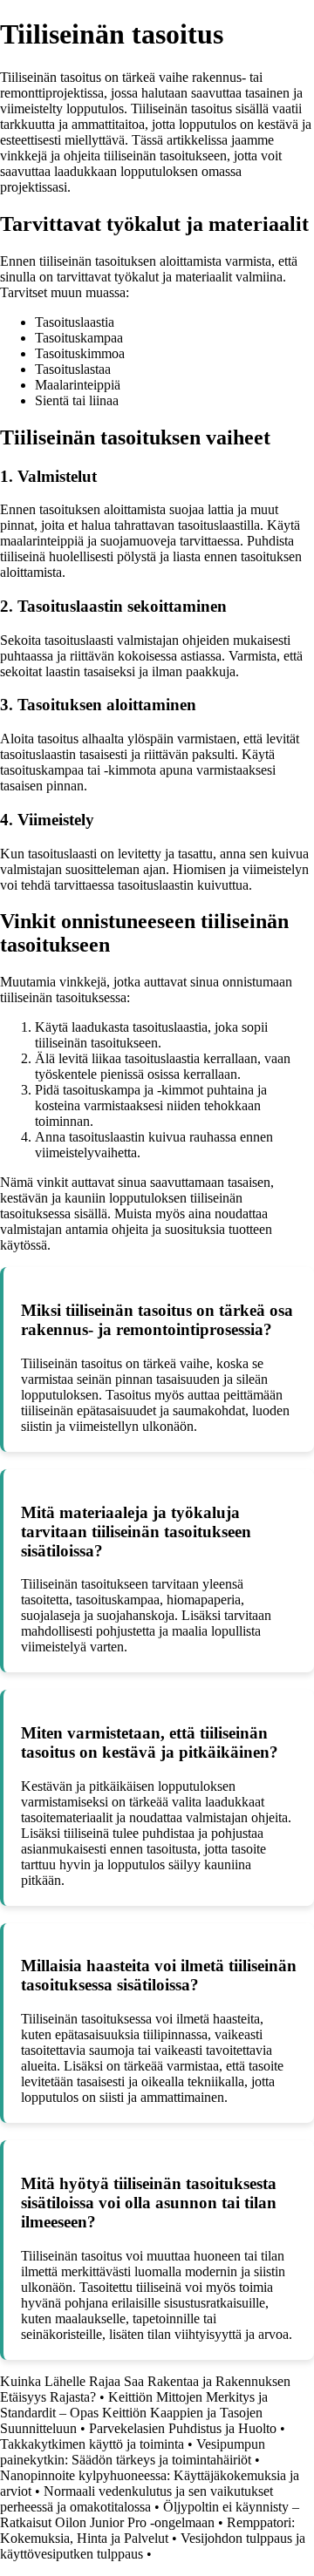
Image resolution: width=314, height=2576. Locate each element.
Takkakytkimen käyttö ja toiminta (92, 2444)
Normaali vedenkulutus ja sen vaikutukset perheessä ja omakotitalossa (137, 2499)
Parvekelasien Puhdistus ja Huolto (183, 2428)
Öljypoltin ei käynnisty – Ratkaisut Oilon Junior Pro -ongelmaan (150, 2515)
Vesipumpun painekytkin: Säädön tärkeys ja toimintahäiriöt (133, 2452)
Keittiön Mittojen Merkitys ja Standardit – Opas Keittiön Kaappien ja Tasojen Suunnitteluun (134, 2413)
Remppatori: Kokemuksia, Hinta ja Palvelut (147, 2530)
